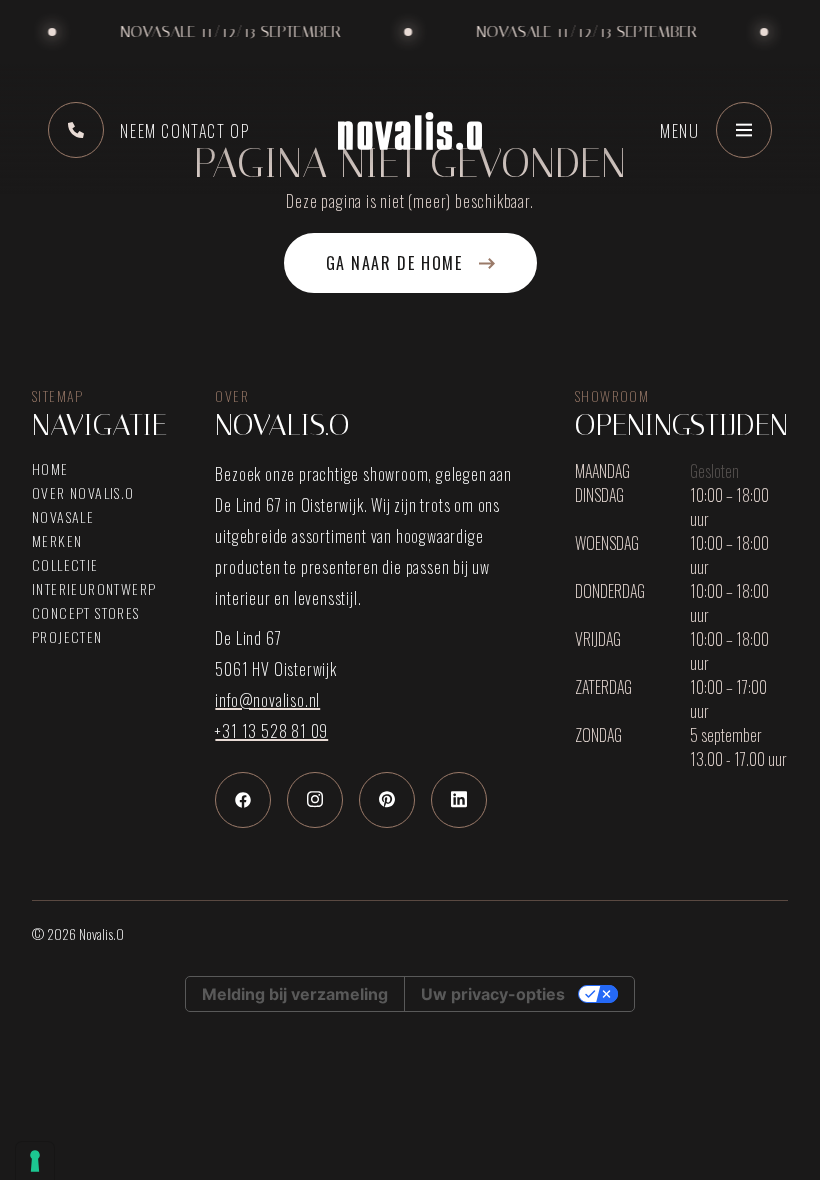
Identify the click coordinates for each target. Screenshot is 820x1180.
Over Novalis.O (83, 493)
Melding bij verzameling (295, 994)
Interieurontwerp (94, 589)
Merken (57, 541)
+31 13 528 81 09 (271, 731)
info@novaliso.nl (267, 700)
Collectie (65, 565)
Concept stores (86, 613)
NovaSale (63, 517)
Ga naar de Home (394, 263)
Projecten (67, 637)
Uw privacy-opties (493, 994)
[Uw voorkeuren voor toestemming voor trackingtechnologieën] (35, 1161)
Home (50, 469)
